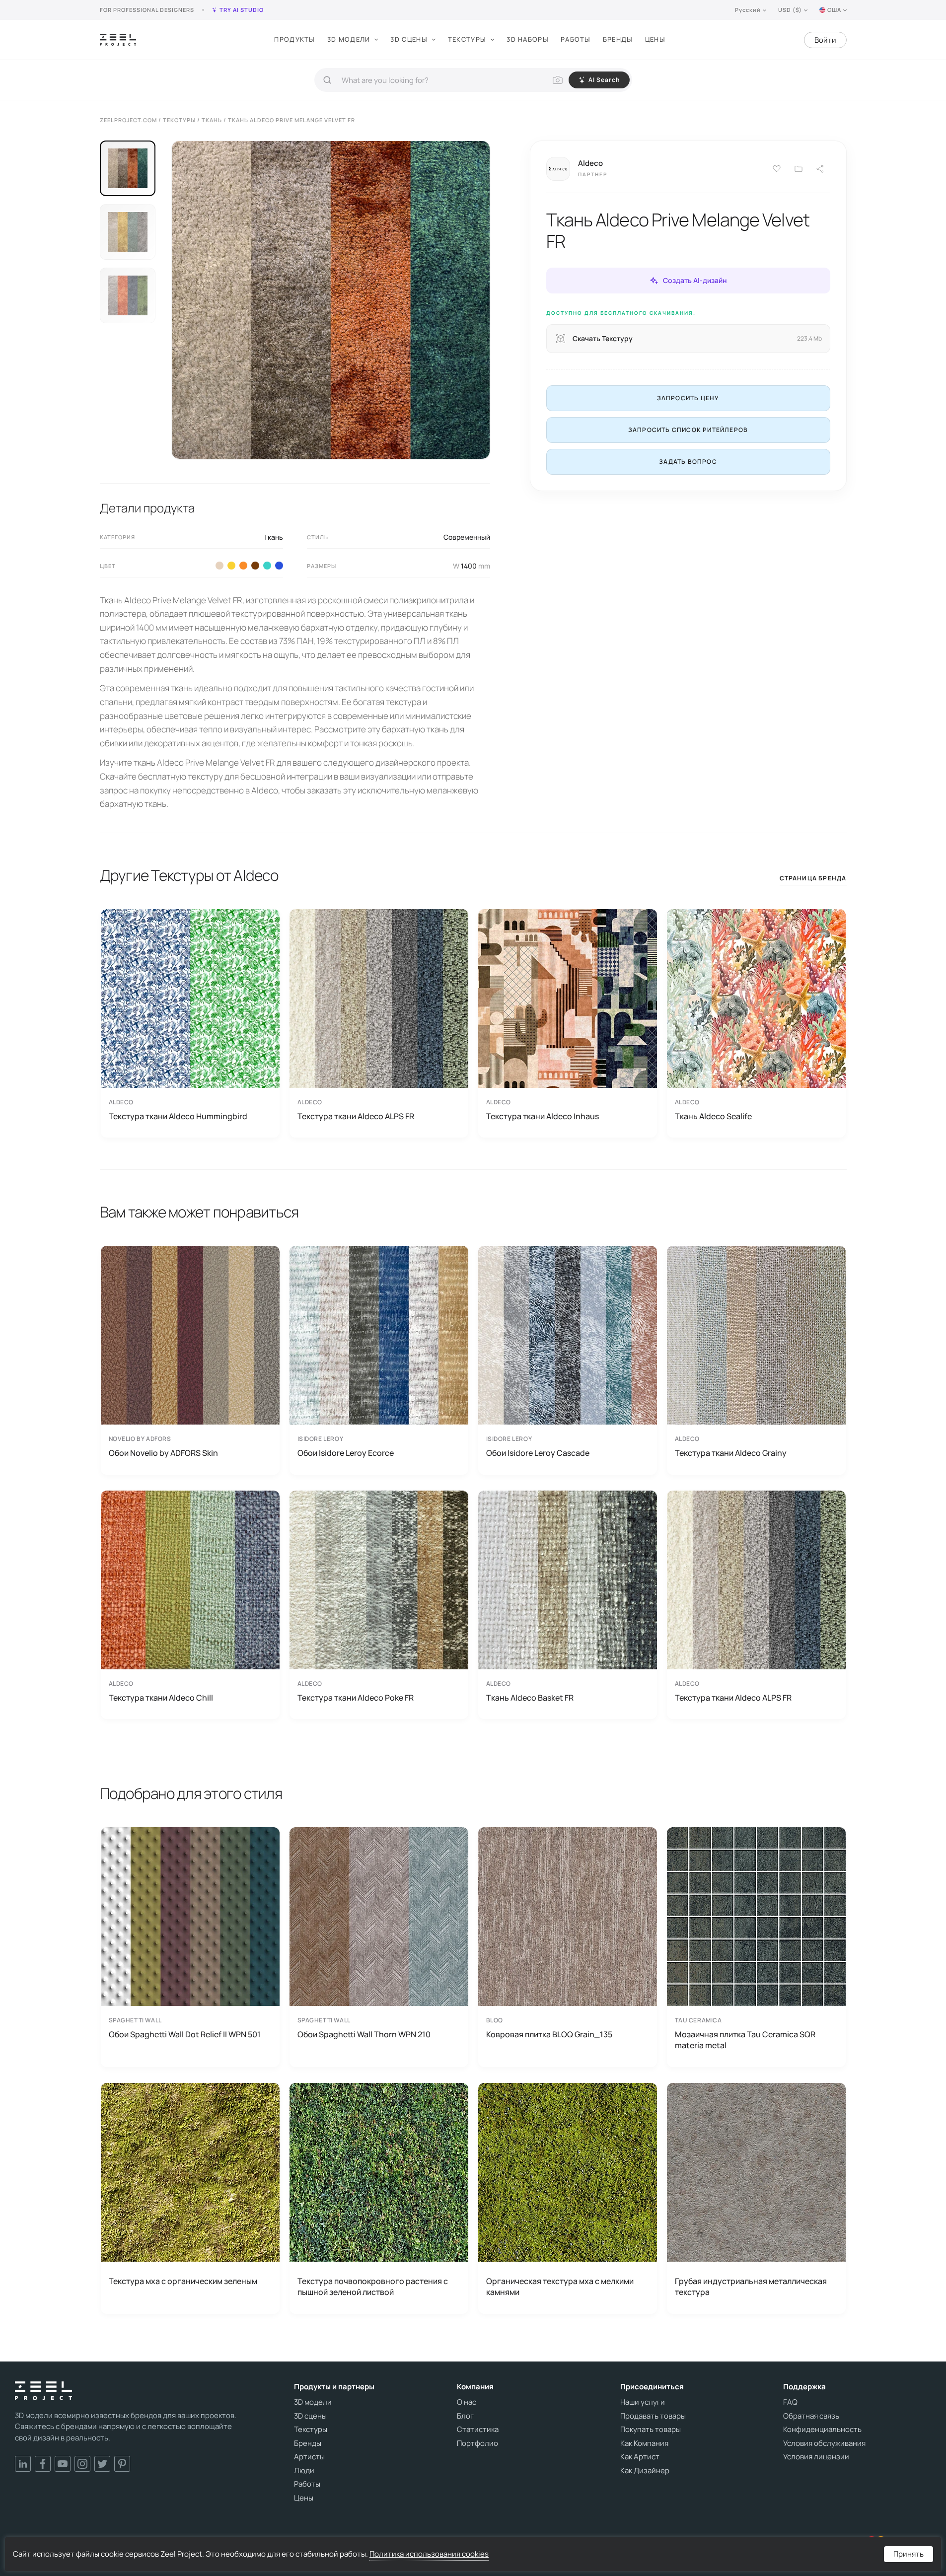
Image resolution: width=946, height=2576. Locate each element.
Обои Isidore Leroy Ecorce (346, 1453)
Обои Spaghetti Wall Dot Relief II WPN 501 (185, 2034)
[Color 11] (279, 566)
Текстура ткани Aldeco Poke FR (356, 1698)
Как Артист (640, 2457)
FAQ (790, 2402)
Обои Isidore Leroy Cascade (538, 1453)
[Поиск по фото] (558, 80)
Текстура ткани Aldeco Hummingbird (178, 1116)
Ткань (273, 537)
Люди (304, 2471)
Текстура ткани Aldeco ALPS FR (356, 1116)
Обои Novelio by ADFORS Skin (163, 1453)
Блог (465, 2416)
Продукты (294, 39)
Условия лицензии (816, 2457)
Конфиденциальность (822, 2430)
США (834, 10)
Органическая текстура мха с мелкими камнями (560, 2287)
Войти (825, 40)
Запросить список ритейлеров (688, 430)
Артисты (309, 2457)
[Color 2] (219, 566)
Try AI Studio (242, 10)
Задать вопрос (688, 462)
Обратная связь (811, 2416)
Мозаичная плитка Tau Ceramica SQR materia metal (745, 2040)
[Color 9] (267, 566)
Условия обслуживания (824, 2443)
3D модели (349, 39)
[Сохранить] (777, 169)
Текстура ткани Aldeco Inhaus (543, 1116)
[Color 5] (231, 566)
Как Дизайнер (645, 2471)
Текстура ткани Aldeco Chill (161, 1698)
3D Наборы (528, 39)
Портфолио (477, 2443)
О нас (467, 2402)
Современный (467, 537)
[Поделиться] (820, 169)
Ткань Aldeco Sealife (713, 1116)
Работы (576, 39)
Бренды (618, 39)
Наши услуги (643, 2402)
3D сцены (409, 39)
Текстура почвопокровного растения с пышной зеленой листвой (373, 2287)
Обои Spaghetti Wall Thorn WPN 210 (364, 2034)
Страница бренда (813, 878)
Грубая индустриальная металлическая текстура (751, 2287)
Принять (909, 2554)
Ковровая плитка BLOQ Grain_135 (549, 2034)
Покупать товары (651, 2430)
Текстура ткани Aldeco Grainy (731, 1453)
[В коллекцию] (799, 169)
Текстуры (467, 39)
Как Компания (644, 2443)
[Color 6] (243, 566)
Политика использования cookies (429, 2554)
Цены (655, 39)
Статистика (478, 2430)
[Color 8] (255, 566)
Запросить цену (688, 398)
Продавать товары (653, 2416)
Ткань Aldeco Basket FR (530, 1698)
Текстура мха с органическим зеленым (183, 2281)
